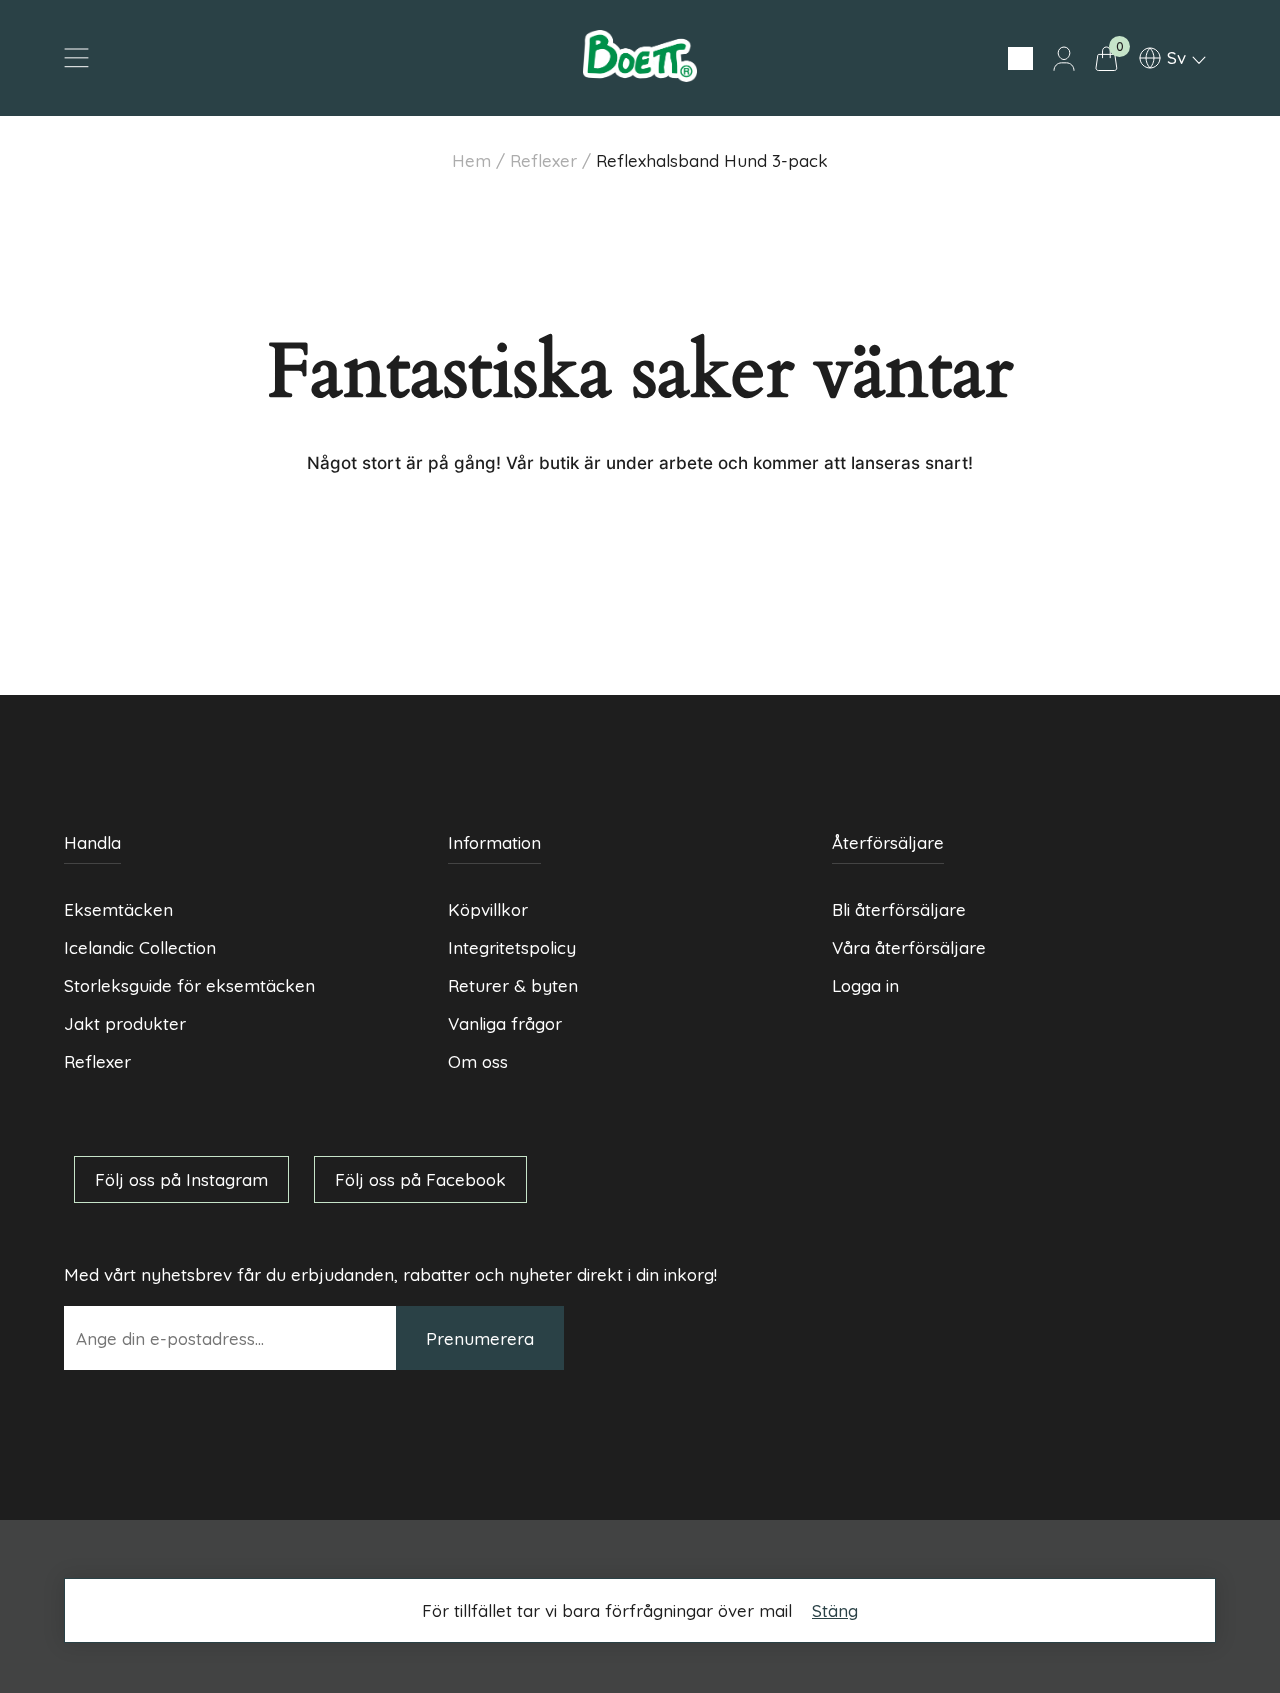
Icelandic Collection (140, 947)
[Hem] (639, 75)
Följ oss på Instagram (181, 1179)
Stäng (835, 1610)
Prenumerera (480, 1338)
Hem (471, 160)
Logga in (865, 985)
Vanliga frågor (505, 1023)
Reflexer (543, 160)
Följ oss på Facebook (420, 1179)
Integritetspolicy (512, 947)
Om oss (478, 1061)
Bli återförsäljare (899, 909)
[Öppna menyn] (76, 58)
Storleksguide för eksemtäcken (189, 985)
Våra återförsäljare (909, 947)
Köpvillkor (488, 909)
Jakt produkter (125, 1023)
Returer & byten (513, 985)
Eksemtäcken (118, 909)
